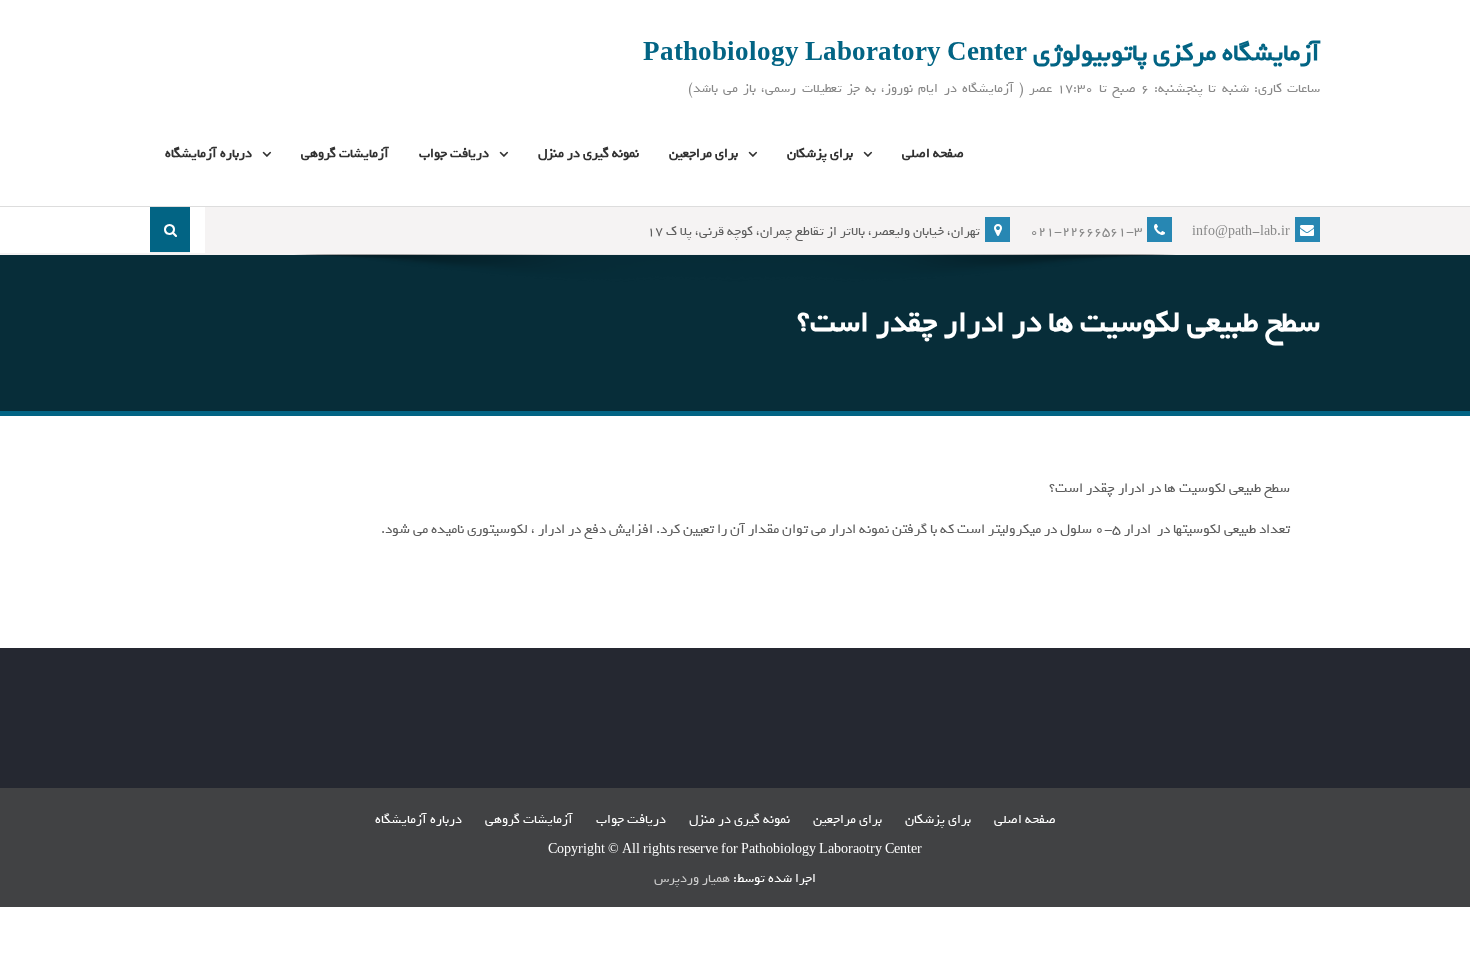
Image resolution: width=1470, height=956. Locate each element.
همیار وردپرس (692, 878)
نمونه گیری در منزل (588, 153)
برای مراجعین (703, 153)
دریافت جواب (454, 153)
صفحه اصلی (933, 153)
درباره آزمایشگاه (208, 153)
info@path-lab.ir (1241, 231)
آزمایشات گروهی (345, 153)
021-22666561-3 (1086, 231)
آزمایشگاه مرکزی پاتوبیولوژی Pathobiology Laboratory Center (981, 53)
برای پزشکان (820, 153)
